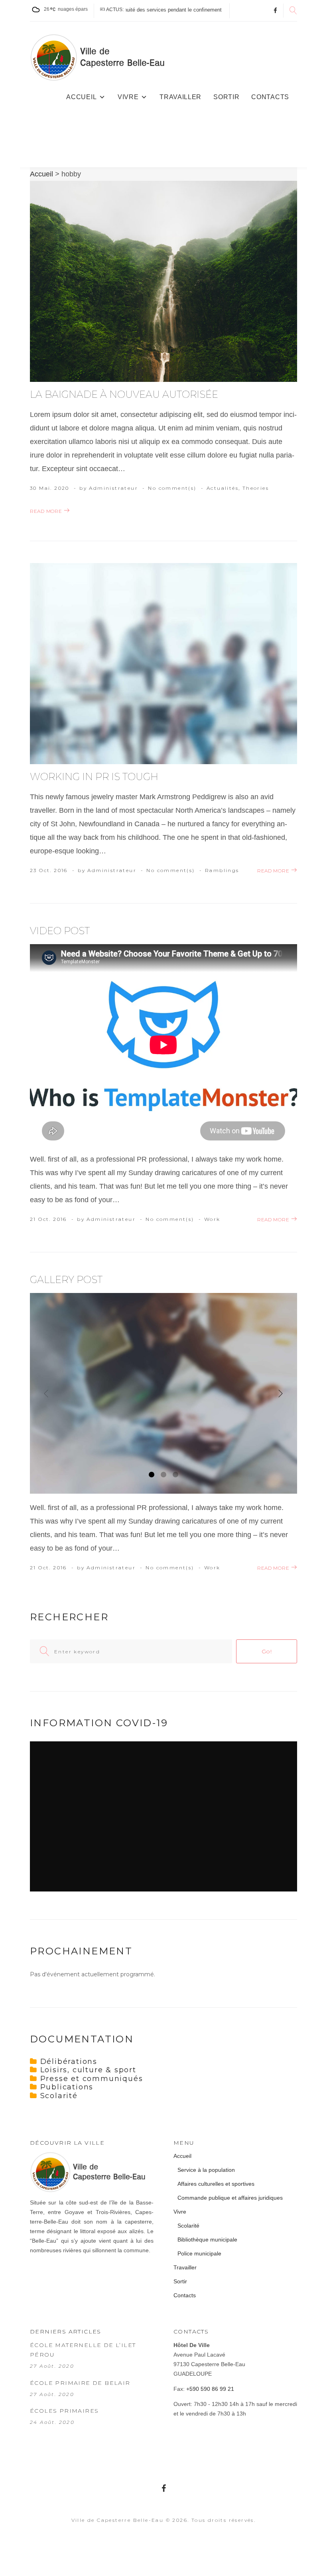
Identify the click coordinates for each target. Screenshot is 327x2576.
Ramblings (222, 870)
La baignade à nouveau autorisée (124, 394)
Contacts (270, 97)
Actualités (223, 488)
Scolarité (59, 2096)
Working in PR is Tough (94, 777)
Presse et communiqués (92, 2079)
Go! (267, 1651)
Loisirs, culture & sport (88, 2070)
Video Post (60, 931)
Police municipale (199, 2253)
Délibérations (69, 2062)
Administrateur (113, 488)
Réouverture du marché (210, 10)
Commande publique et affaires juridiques (230, 2198)
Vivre (128, 97)
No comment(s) (172, 488)
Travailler (180, 97)
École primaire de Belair (80, 2383)
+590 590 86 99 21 (210, 2389)
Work (212, 1219)
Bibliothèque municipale (207, 2240)
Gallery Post (66, 1280)
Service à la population (206, 2170)
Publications (67, 2087)
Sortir (226, 97)
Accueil (81, 97)
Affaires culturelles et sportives (216, 2184)
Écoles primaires (64, 2411)
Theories (256, 488)
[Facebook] (275, 11)
